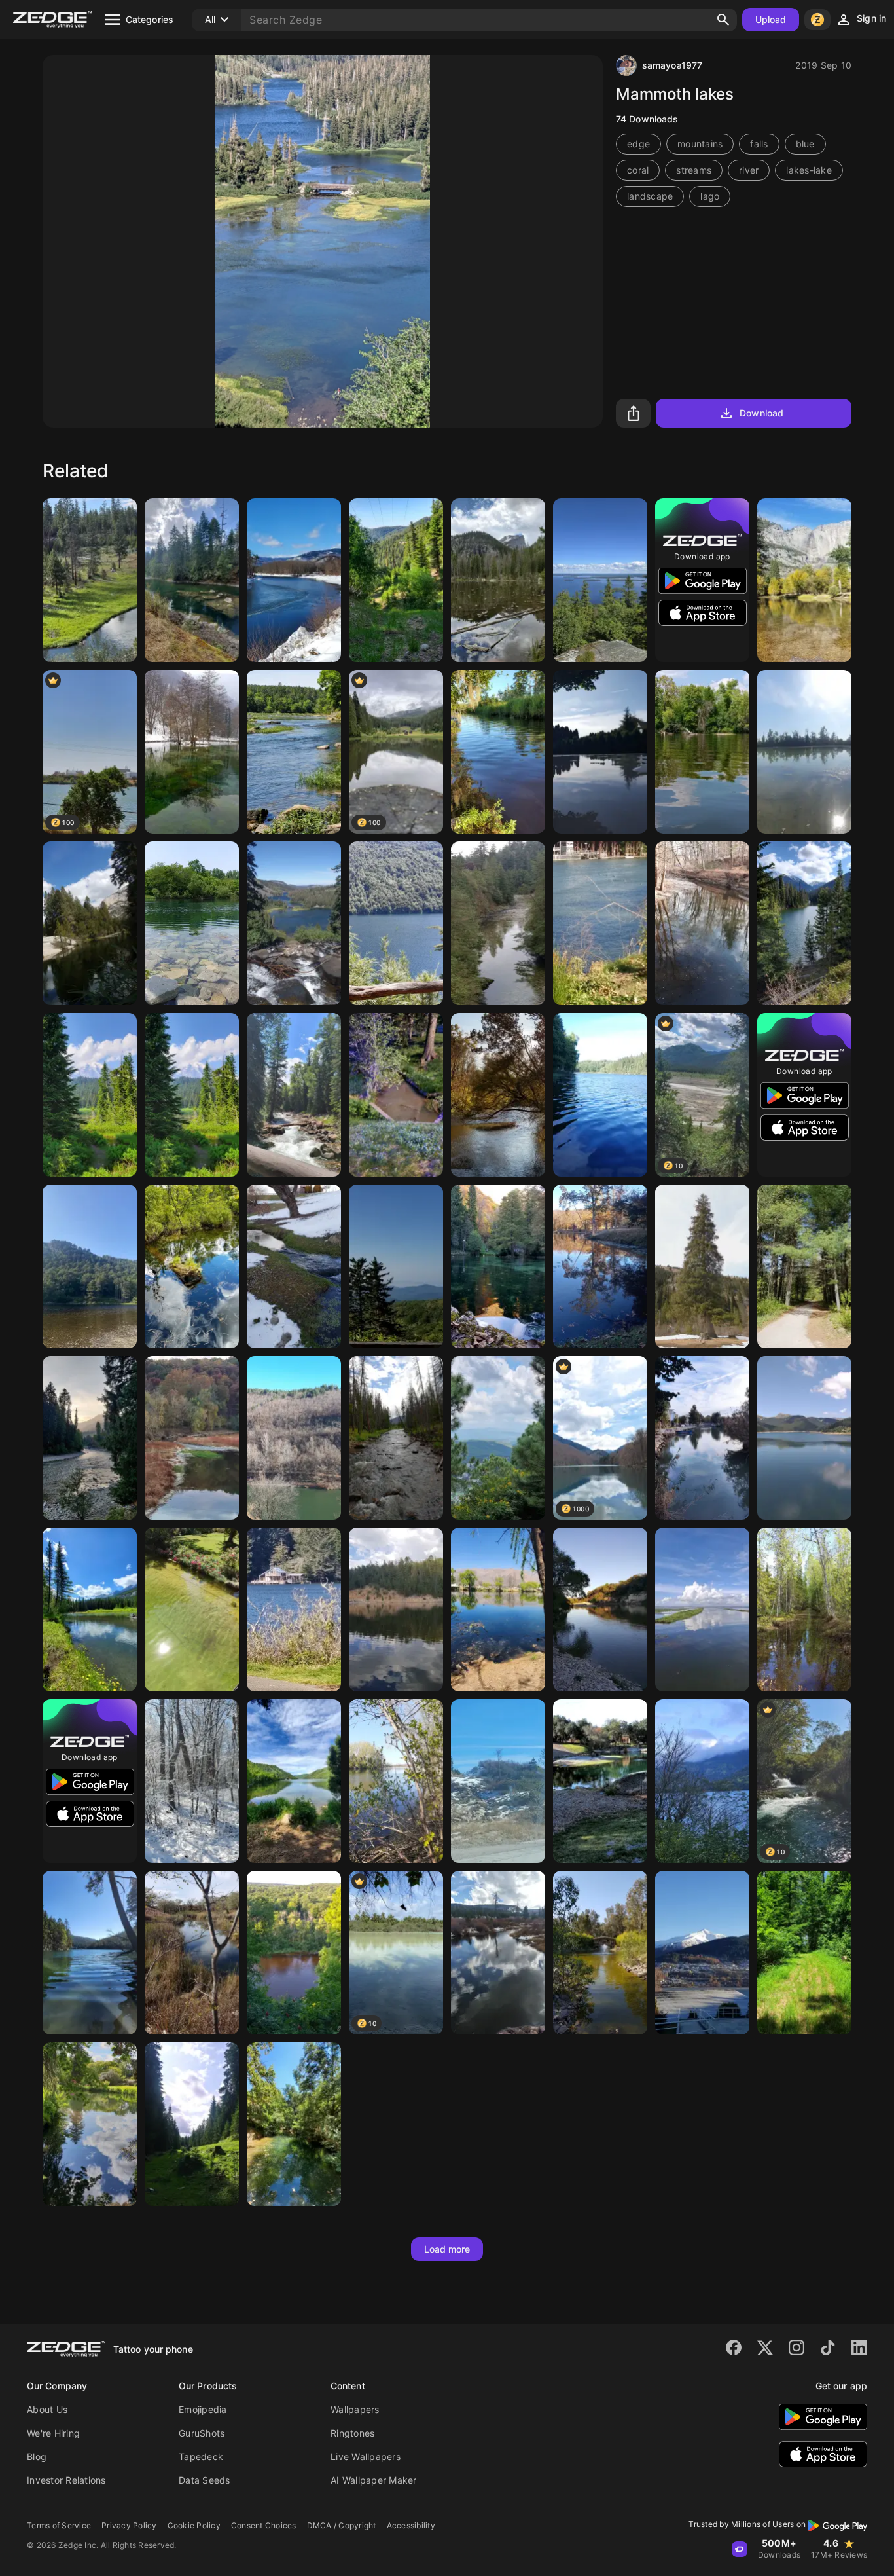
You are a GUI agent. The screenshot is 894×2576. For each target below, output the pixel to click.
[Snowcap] (702, 1953)
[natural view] (600, 1095)
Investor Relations (66, 2480)
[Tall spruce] (702, 1266)
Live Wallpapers (366, 2456)
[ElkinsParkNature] (702, 923)
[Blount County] (498, 1095)
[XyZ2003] (396, 923)
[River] (498, 923)
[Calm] (804, 1266)
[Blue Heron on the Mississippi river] (702, 752)
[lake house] (294, 1610)
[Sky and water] (702, 1610)
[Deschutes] (90, 580)
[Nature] (498, 580)
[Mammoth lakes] (294, 923)
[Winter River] (294, 580)
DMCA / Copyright (342, 2525)
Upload (771, 19)
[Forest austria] (192, 2124)
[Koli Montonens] (600, 580)
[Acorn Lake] (90, 1953)
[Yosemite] (804, 580)
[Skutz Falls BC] (192, 580)
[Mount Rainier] (90, 1095)
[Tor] (600, 923)
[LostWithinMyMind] (396, 1781)
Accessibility (411, 2525)
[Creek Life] (498, 752)
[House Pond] (600, 1781)
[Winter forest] (192, 1781)
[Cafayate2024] (498, 1610)
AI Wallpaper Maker (374, 2480)
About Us (47, 2409)
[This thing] (600, 752)
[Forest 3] (396, 580)
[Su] (294, 2124)
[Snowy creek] (294, 1266)
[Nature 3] (804, 752)
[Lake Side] (702, 1781)
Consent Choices (264, 2525)
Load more (447, 2249)
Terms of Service (59, 2525)
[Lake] (192, 923)
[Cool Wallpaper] (498, 1781)
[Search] (723, 20)
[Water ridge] (600, 1610)
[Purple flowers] (396, 1095)
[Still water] (192, 1266)
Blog (37, 2456)
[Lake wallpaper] (804, 1610)
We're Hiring (53, 2433)
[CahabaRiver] (294, 752)
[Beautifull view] (294, 1438)
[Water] (192, 1610)
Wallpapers (355, 2409)
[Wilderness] (396, 1438)
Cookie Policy (194, 2525)
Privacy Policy (129, 2525)
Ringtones (352, 2433)
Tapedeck (201, 2456)
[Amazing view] (294, 1953)
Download (761, 413)
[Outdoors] (294, 1781)
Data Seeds (205, 2480)
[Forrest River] (294, 1095)
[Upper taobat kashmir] (90, 1438)
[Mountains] (396, 1266)
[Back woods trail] (804, 1953)
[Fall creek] (192, 1438)
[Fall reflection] (600, 1266)
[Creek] (192, 1953)
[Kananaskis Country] (90, 1610)
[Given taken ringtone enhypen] (90, 1266)
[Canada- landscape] (804, 923)
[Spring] (90, 2124)
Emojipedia (203, 2409)
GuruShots (202, 2433)
